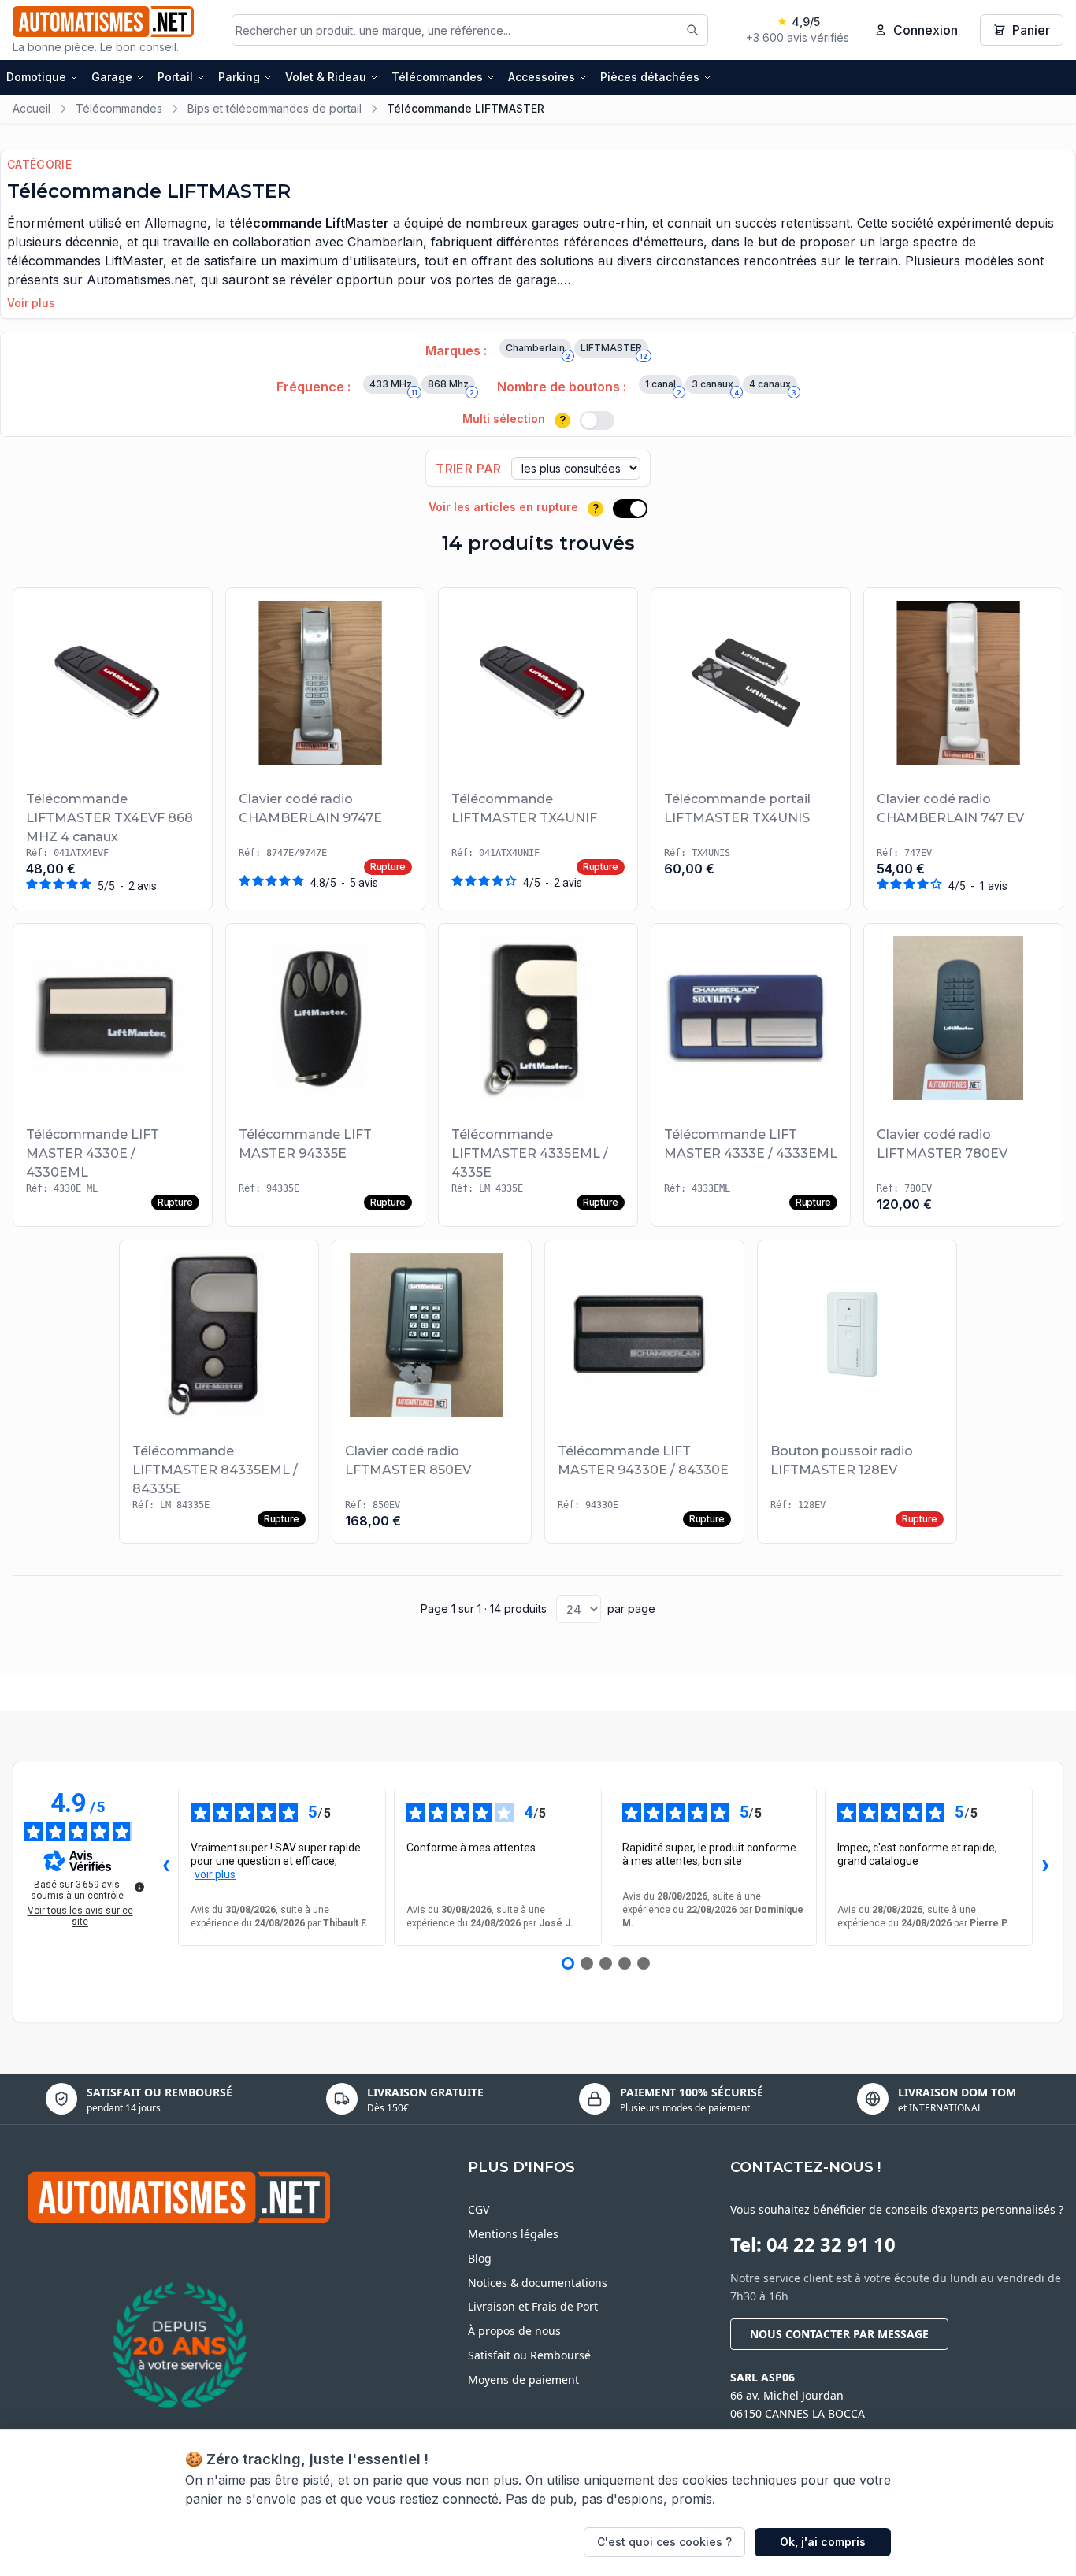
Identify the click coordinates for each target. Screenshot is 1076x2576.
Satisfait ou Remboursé (529, 2355)
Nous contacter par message (839, 2334)
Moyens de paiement (523, 2380)
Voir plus (31, 303)
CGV (479, 2209)
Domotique (36, 77)
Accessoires (542, 77)
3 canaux (715, 386)
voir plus (215, 1874)
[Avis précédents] (165, 1867)
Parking (239, 77)
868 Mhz (451, 386)
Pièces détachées (650, 77)
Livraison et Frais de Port (533, 2306)
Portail (175, 77)
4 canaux (773, 386)
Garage (112, 77)
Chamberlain (538, 350)
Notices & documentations (538, 2283)
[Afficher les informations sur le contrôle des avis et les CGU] (139, 1887)
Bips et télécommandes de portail (275, 108)
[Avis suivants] (1045, 1867)
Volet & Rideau (326, 77)
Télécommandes (437, 77)
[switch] (597, 421)
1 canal (663, 386)
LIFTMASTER (614, 350)
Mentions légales (513, 2234)
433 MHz (393, 386)
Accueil (32, 108)
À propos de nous (514, 2331)
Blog (480, 2258)
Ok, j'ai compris (823, 2542)
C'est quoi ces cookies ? (664, 2542)
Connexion (926, 30)
